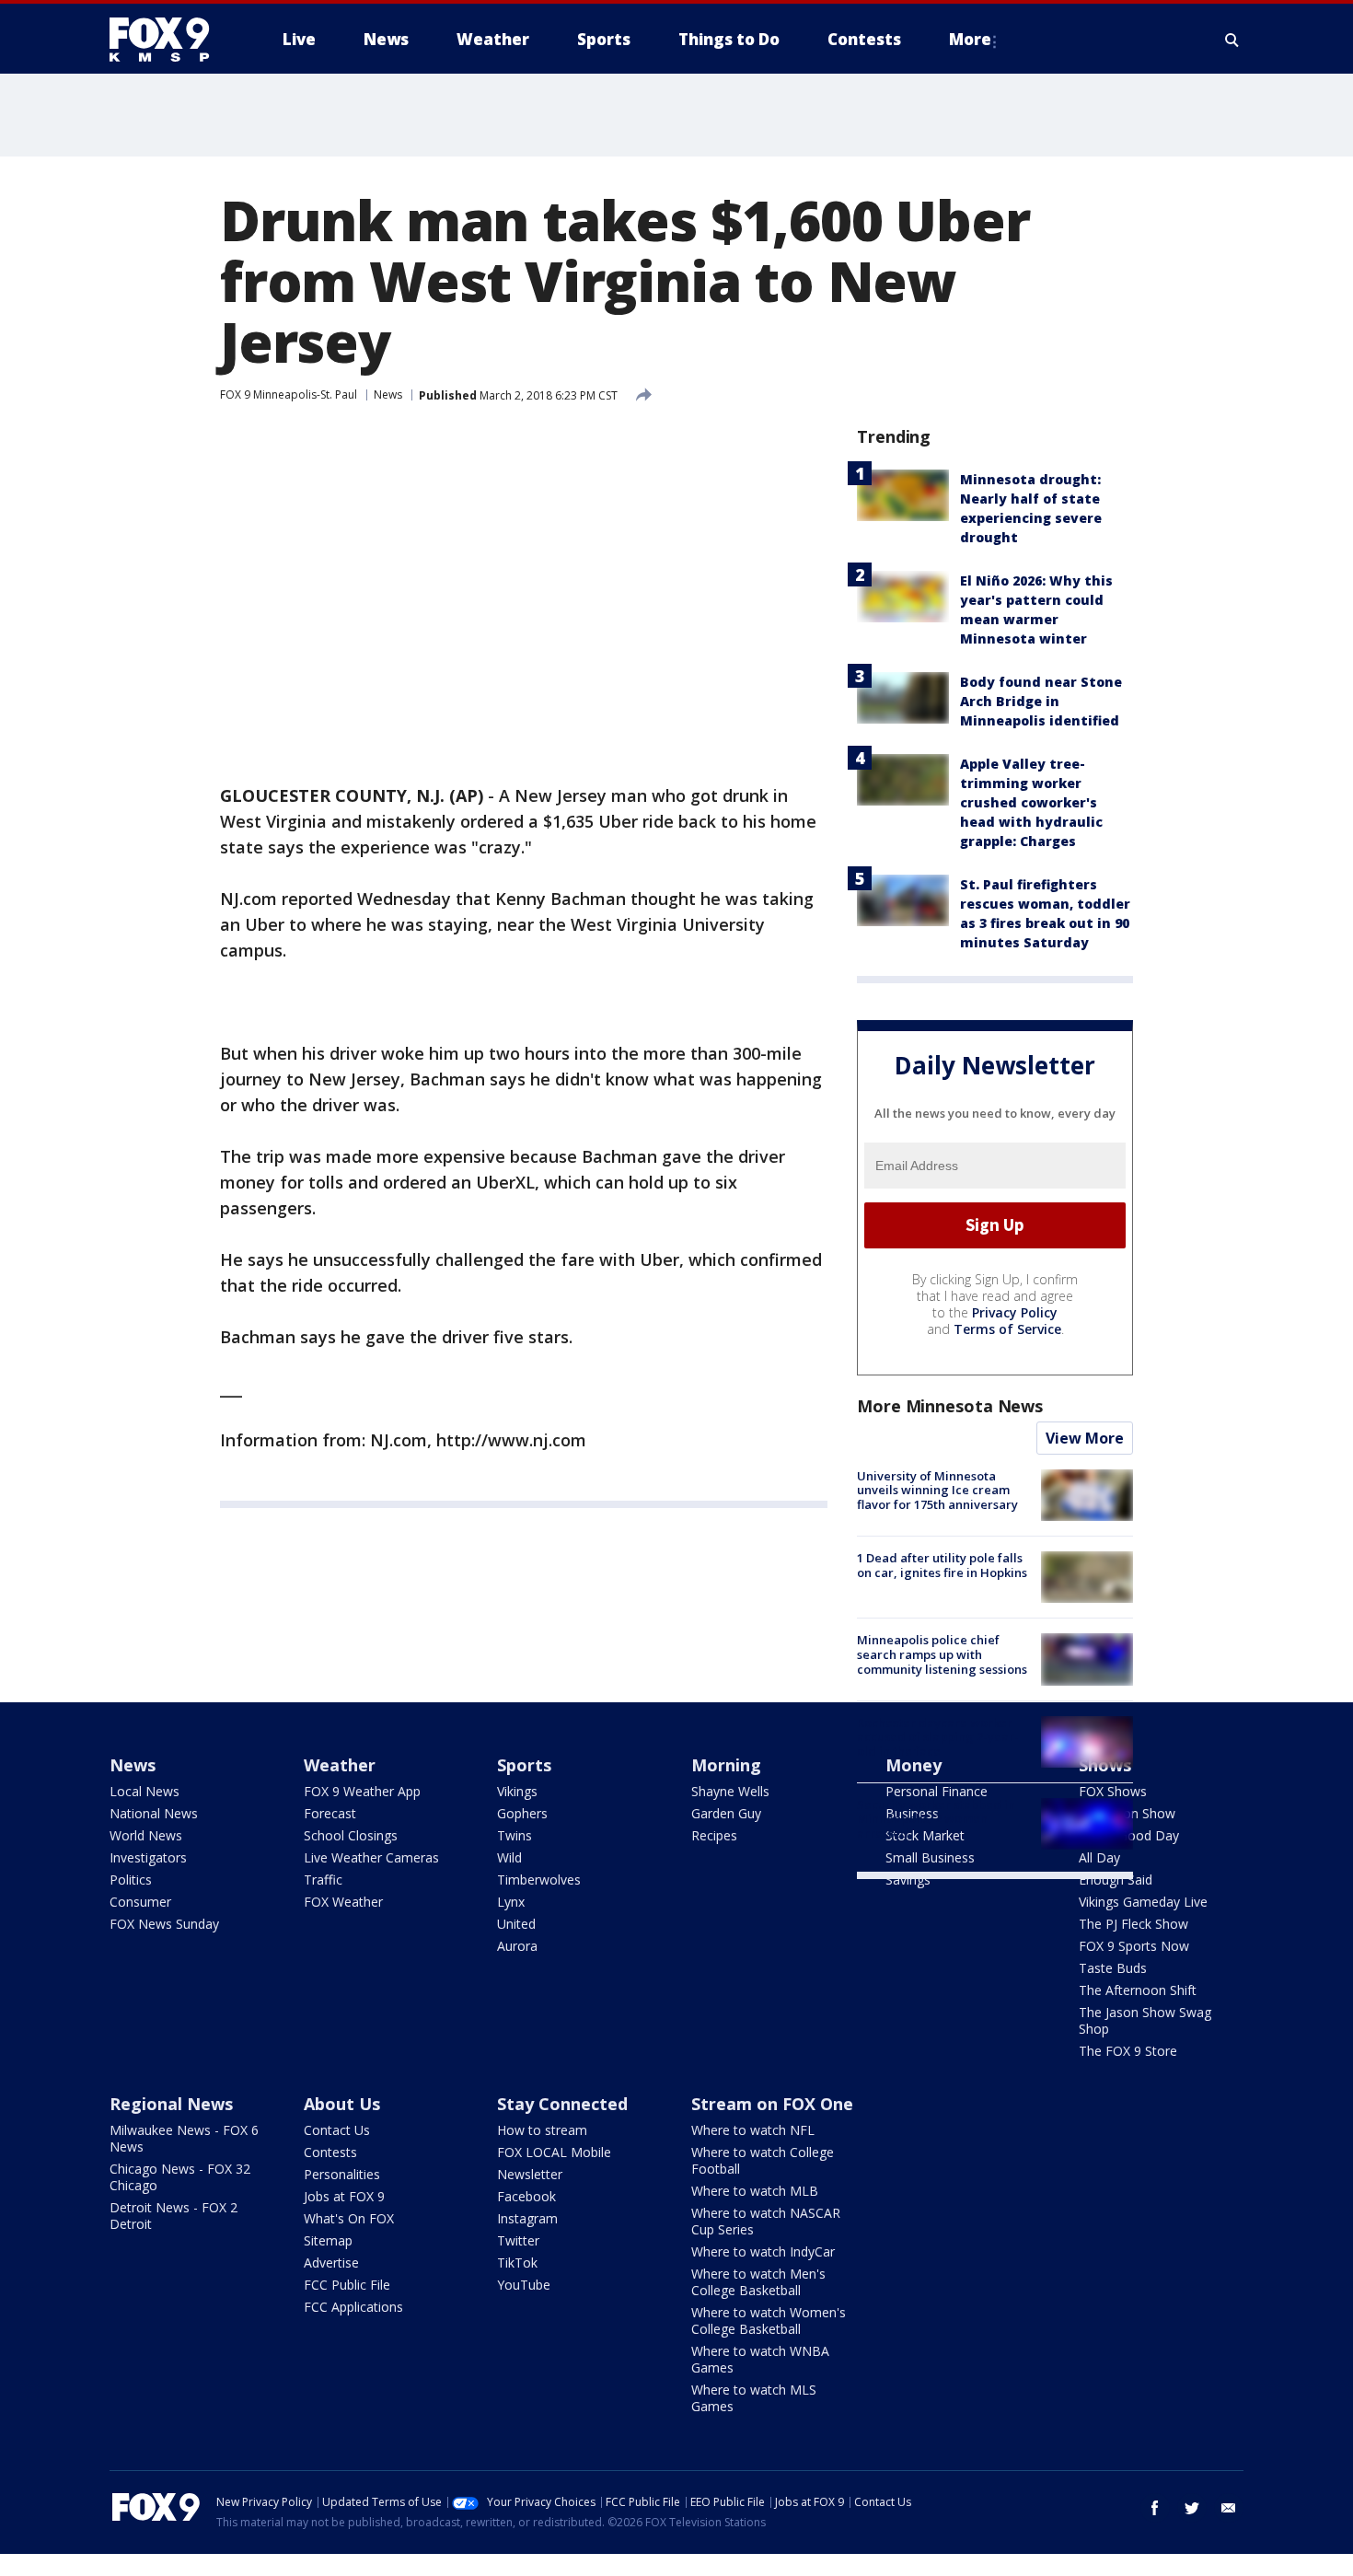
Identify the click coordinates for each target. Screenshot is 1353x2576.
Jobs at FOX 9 (344, 2196)
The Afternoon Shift (1138, 1990)
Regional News (171, 2104)
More (970, 39)
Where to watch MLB (755, 2191)
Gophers (522, 1813)
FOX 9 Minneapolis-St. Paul (289, 395)
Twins (515, 1835)
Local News (145, 1791)
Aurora (517, 1946)
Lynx (511, 1902)
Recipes (714, 1835)
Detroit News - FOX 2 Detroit (173, 2216)
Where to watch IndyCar (763, 2251)
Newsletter (530, 2174)
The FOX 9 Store (1128, 2051)
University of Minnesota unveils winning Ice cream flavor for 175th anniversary (937, 1490)
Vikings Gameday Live (1143, 1902)
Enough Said (1116, 1880)
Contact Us (337, 2130)
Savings (908, 1880)
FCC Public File (347, 2285)
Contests (330, 2152)
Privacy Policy (1015, 1312)
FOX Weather (343, 1902)
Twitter (518, 2240)
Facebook (526, 2196)
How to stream (542, 2130)
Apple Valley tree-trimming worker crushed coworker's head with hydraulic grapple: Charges (1031, 802)
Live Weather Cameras (371, 1857)
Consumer (140, 1902)
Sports (524, 1765)
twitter (1192, 2508)
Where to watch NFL (753, 2130)
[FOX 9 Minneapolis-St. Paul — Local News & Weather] (170, 40)
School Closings (351, 1835)
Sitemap (328, 2240)
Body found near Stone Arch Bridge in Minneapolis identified (1041, 701)
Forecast (330, 1813)
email (1229, 2508)
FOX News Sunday (164, 1924)
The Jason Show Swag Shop (1145, 2020)
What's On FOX (349, 2218)
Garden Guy (726, 1813)
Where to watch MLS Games (754, 2398)
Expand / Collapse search (1232, 40)
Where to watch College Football (763, 2160)
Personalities (342, 2174)
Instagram (527, 2218)
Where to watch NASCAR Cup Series (766, 2221)
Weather (340, 1765)
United (516, 1924)
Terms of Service (1007, 1329)
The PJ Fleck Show (1133, 1924)
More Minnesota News (950, 1406)
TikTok (517, 2263)
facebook (1155, 2508)
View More (1085, 1438)
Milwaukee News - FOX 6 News (184, 2138)
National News (154, 1813)
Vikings (517, 1791)
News (388, 395)
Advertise (331, 2263)
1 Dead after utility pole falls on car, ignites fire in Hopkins (942, 1565)
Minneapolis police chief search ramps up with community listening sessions (942, 1654)
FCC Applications (353, 2307)
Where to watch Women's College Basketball (769, 2321)
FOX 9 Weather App (362, 1791)
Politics (131, 1880)
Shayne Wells (730, 1791)
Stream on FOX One (772, 2104)
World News (146, 1835)
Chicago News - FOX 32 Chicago (180, 2177)
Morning (726, 1765)
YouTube (524, 2285)
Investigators (148, 1857)
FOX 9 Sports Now (1134, 1946)
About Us (342, 2104)
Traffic (323, 1880)
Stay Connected (562, 2104)
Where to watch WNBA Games (760, 2359)
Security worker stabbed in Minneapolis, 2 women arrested (936, 1819)
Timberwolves (539, 1880)
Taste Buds (1113, 1968)
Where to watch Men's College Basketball (758, 2282)
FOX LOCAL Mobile (554, 2152)
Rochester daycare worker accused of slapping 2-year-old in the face (938, 1737)
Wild (509, 1857)
